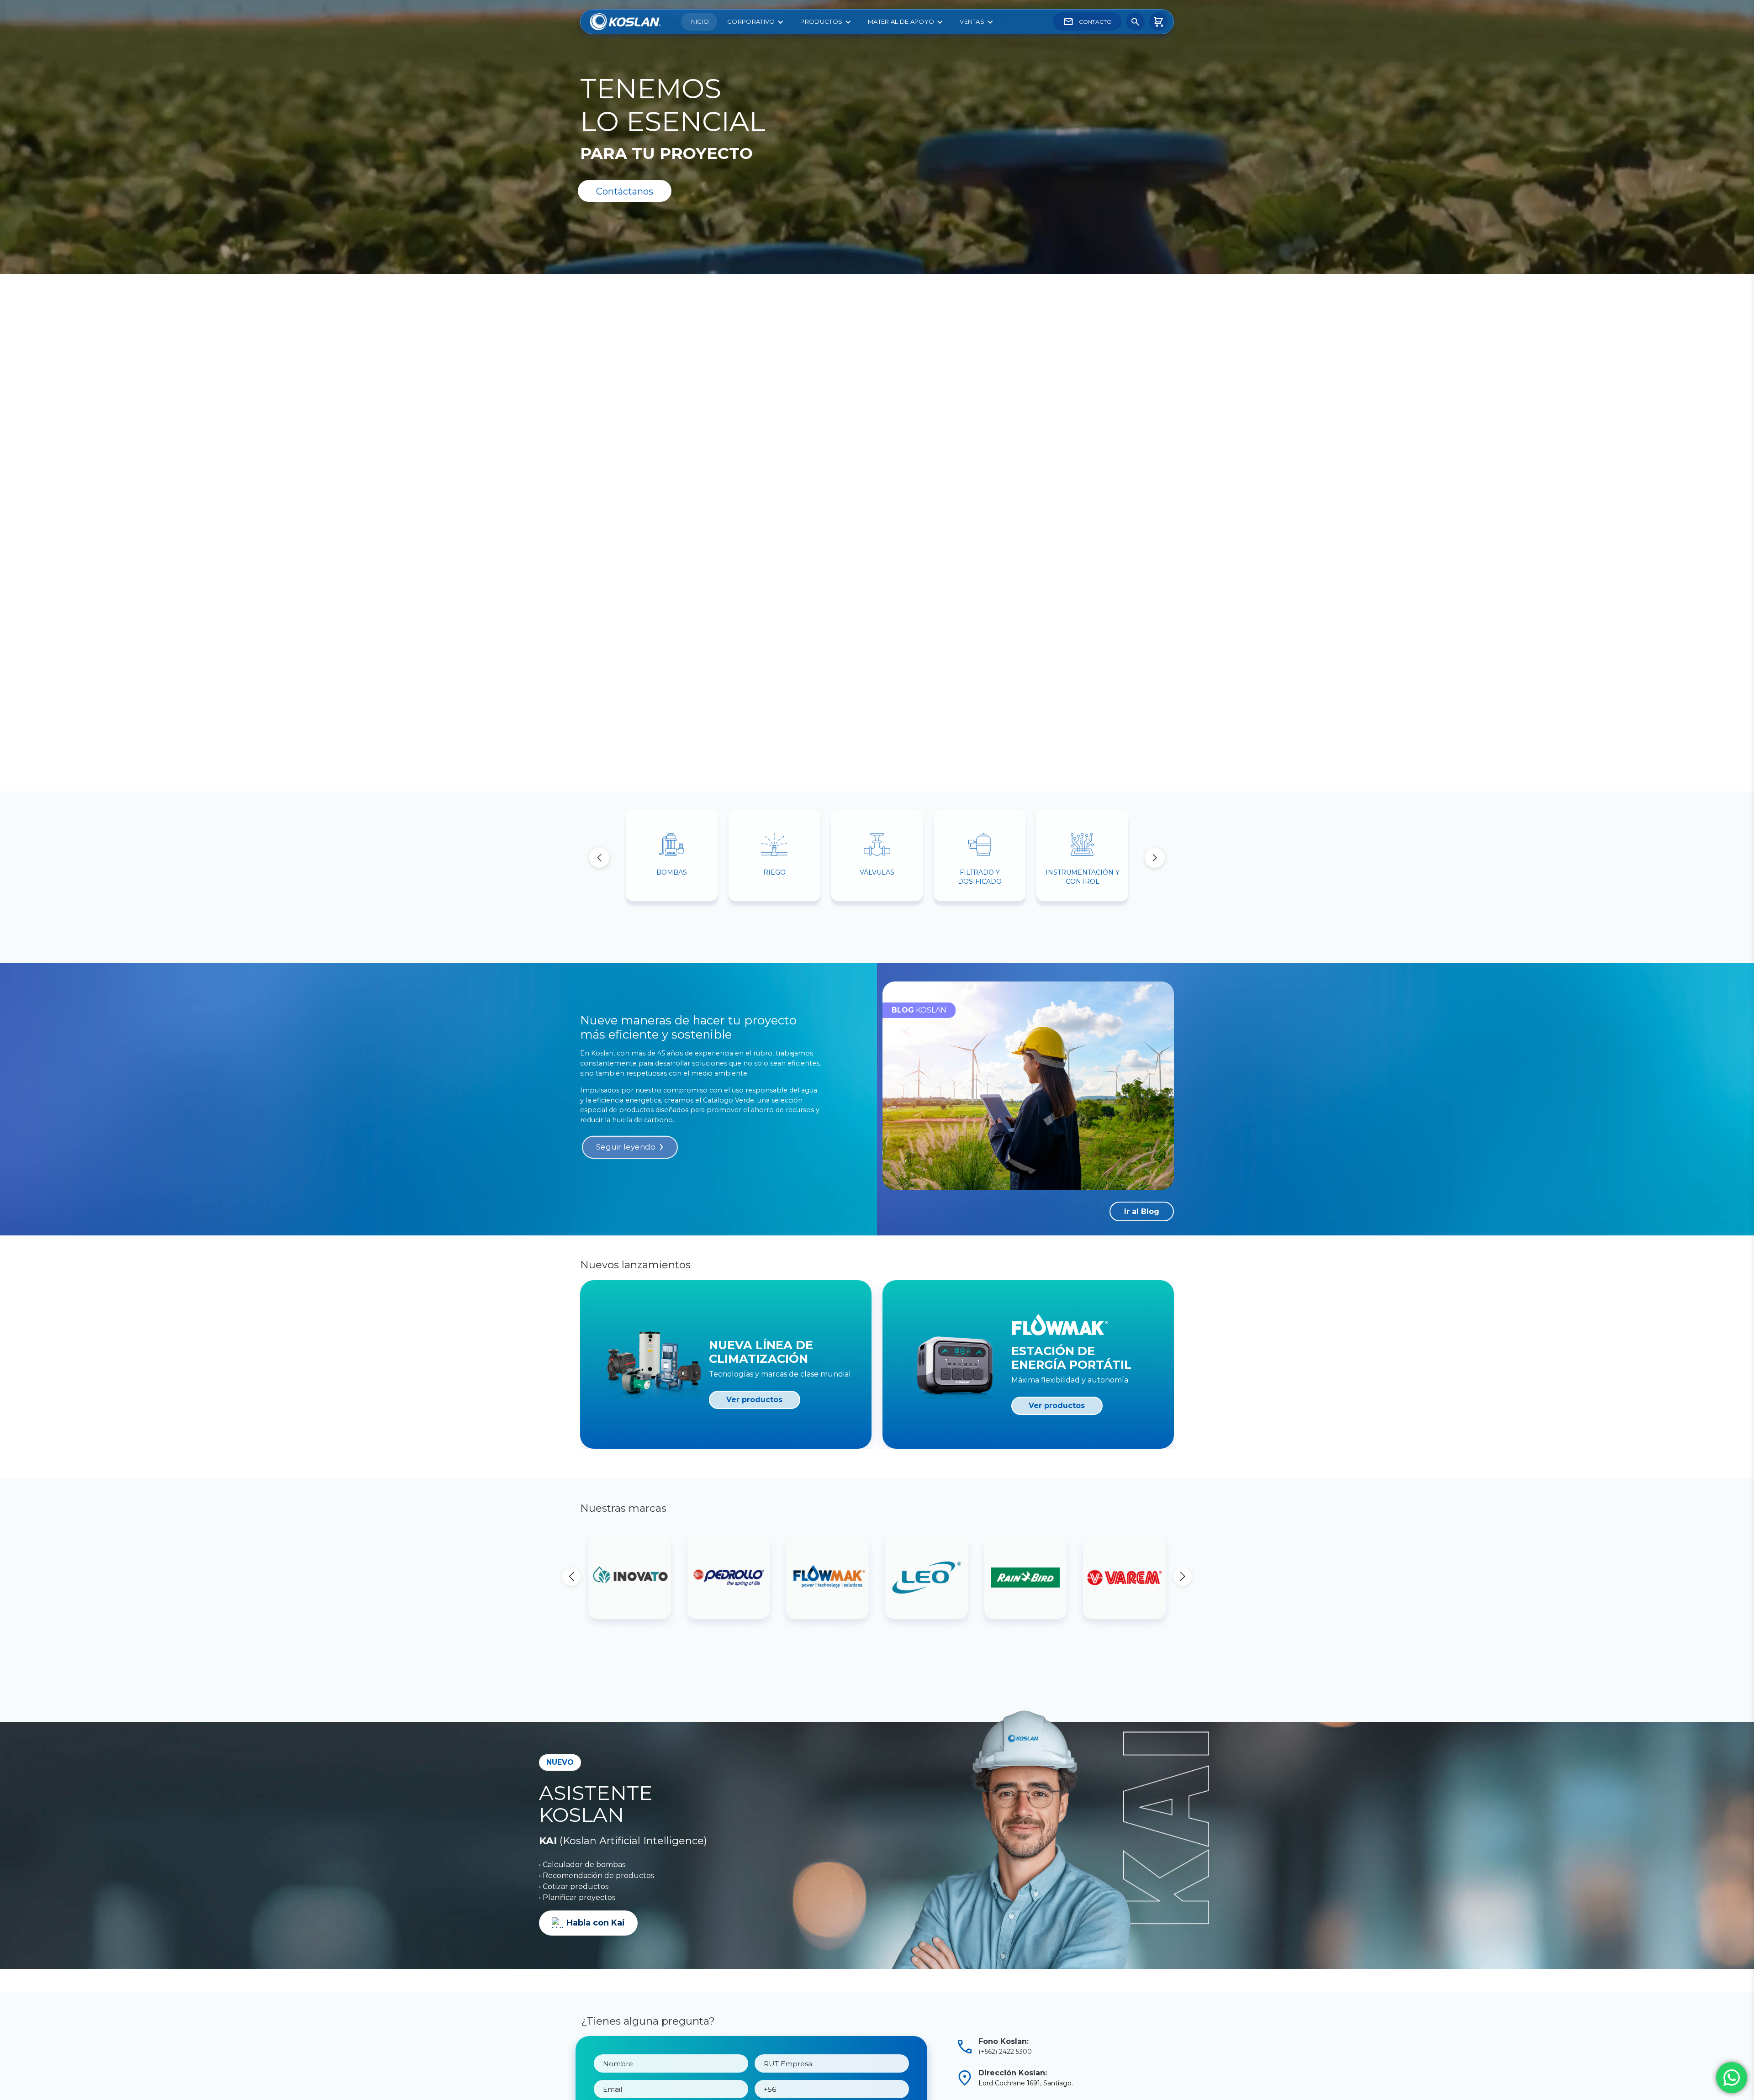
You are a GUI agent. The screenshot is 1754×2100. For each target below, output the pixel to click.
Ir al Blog (1142, 1211)
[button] (1155, 858)
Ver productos (754, 1400)
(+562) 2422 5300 (1005, 2052)
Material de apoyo (901, 21)
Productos (821, 21)
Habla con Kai (596, 1923)
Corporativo (751, 21)
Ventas (972, 21)
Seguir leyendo (626, 1147)
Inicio (699, 21)
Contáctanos (625, 191)
